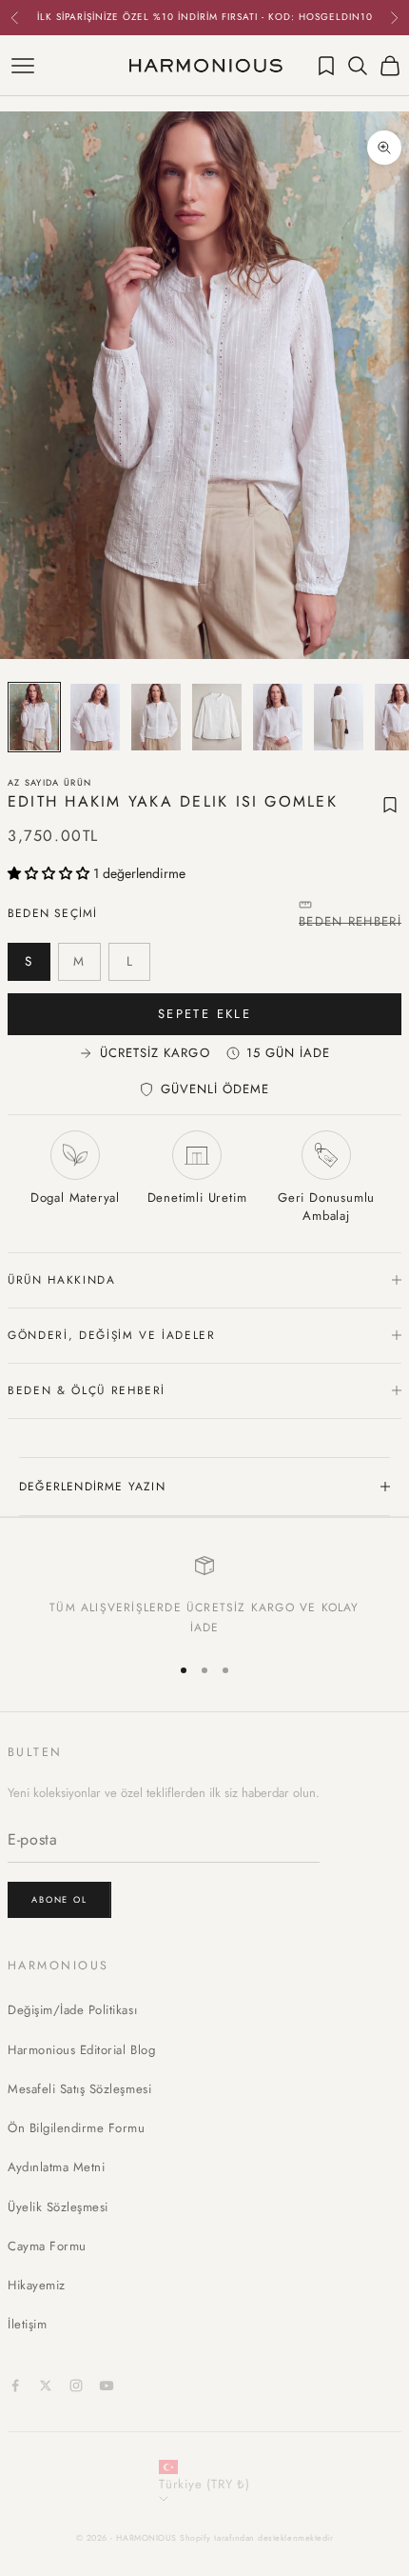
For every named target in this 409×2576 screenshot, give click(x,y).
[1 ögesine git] (34, 717)
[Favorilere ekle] (390, 805)
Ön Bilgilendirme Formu (77, 2128)
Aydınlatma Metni (56, 2167)
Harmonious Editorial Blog (81, 2050)
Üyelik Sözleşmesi (58, 2207)
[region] (204, 1597)
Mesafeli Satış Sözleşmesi (79, 2089)
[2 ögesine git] (95, 717)
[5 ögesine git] (278, 717)
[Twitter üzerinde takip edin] (46, 2386)
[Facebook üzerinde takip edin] (15, 2386)
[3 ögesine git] (156, 717)
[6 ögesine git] (339, 717)
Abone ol (59, 1899)
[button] (50, 873)
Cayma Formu (47, 2246)
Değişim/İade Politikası (72, 2010)
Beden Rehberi (350, 921)
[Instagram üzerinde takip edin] (76, 2386)
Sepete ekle (204, 1014)
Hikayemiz (37, 2285)
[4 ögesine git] (217, 717)
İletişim (27, 2324)
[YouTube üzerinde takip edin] (107, 2386)
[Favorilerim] (326, 66)
